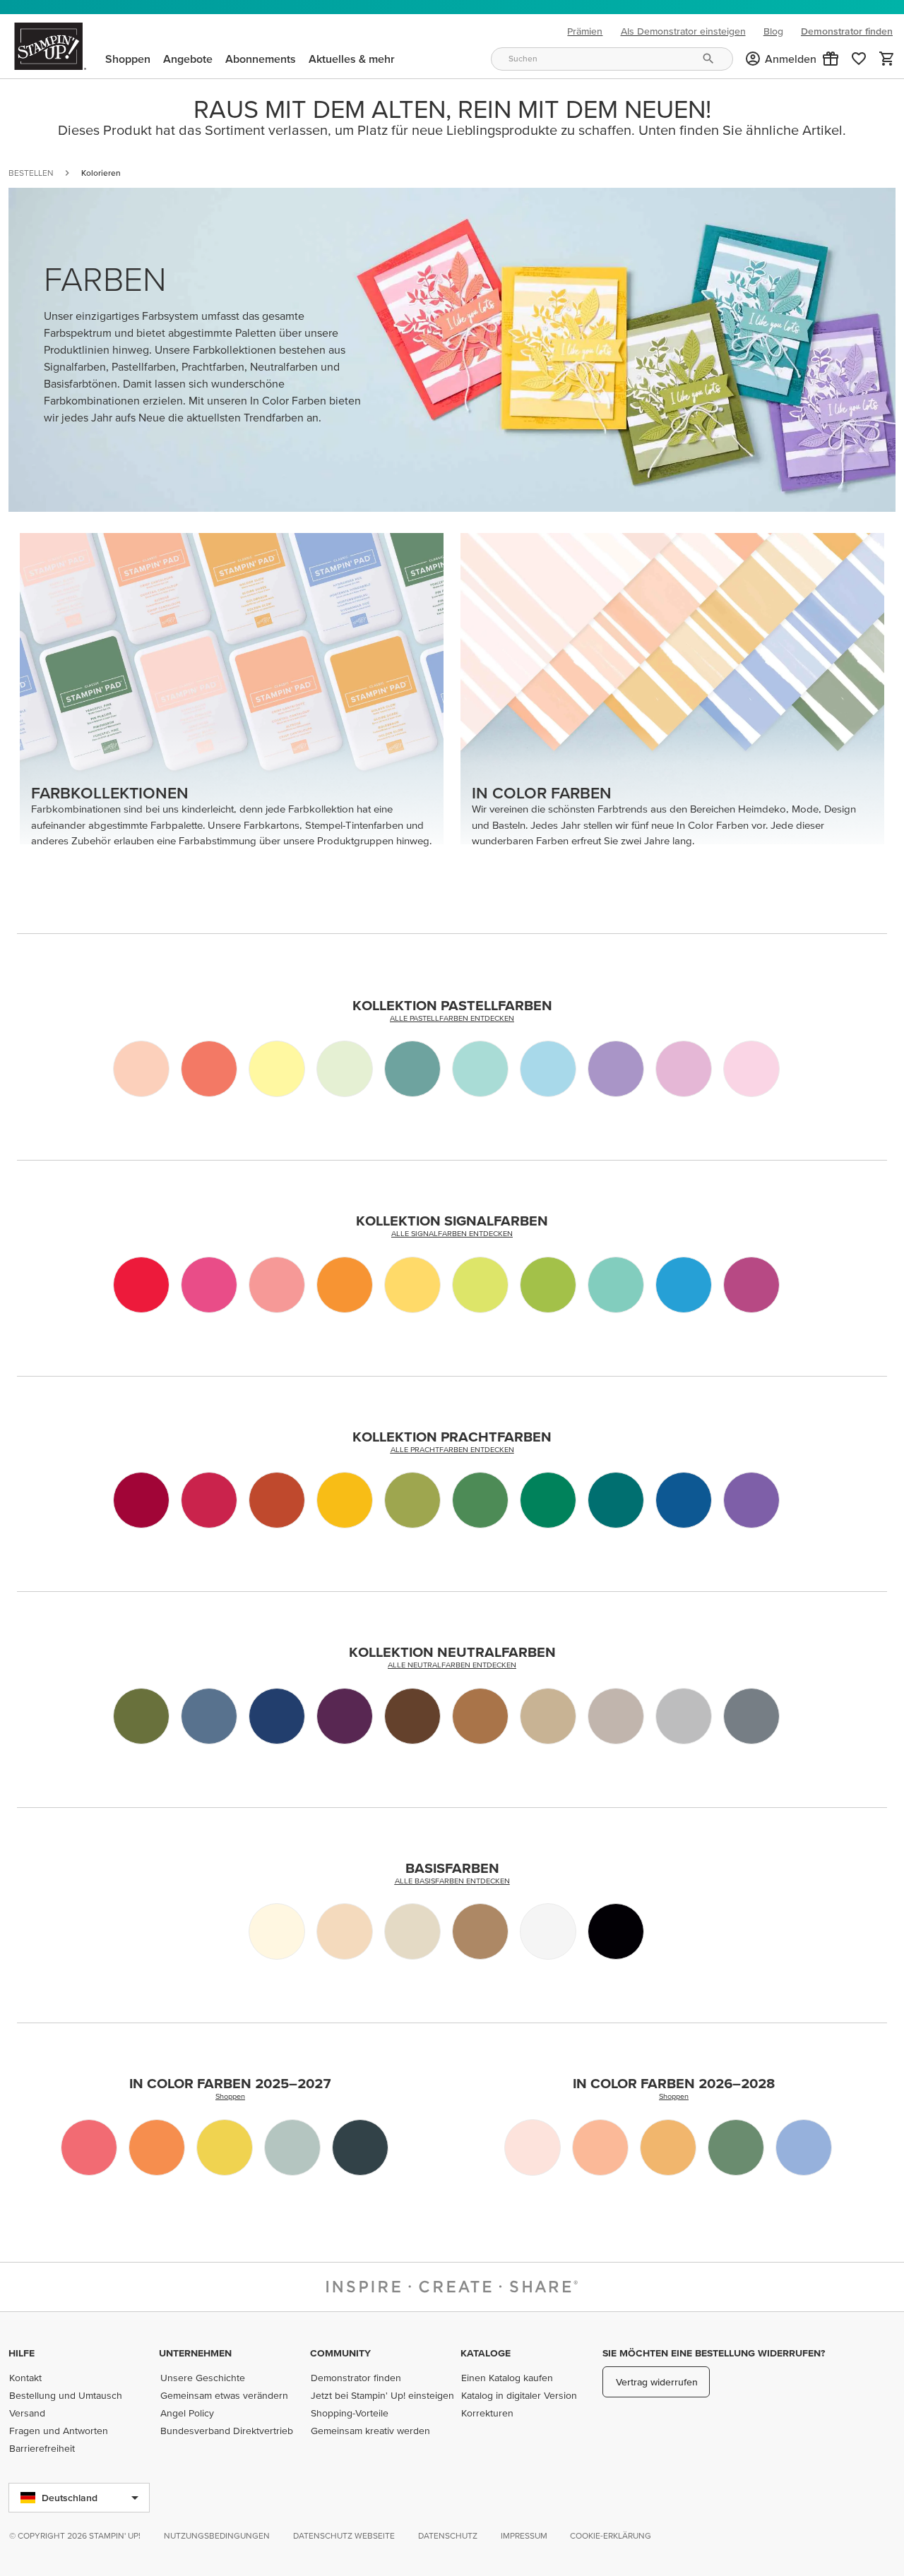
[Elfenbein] (345, 1931)
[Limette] (480, 1285)
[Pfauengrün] (616, 1500)
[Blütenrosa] (141, 1069)
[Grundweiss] (548, 1931)
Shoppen (230, 2096)
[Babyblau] (548, 1069)
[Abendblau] (209, 1716)
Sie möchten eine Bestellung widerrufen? (714, 2353)
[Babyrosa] (751, 1069)
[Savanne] (548, 1716)
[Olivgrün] (412, 1500)
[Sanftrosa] (533, 2147)
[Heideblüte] (616, 1069)
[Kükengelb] (225, 2147)
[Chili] (141, 1500)
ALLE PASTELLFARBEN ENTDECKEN (452, 1018)
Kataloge (486, 2353)
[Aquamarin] (480, 1069)
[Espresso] (412, 1716)
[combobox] (612, 59)
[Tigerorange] (157, 2147)
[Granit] (616, 1716)
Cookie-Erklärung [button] (611, 2535)
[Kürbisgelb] (345, 1285)
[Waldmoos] (141, 1716)
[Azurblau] (684, 1285)
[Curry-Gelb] (345, 1500)
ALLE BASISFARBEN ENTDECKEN (452, 1881)
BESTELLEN (31, 173)
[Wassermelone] (209, 1285)
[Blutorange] (141, 1285)
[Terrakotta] (277, 1500)
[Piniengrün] (736, 2147)
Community (340, 2353)
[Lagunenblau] (412, 1069)
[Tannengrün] (548, 1500)
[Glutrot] (209, 1500)
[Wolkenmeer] (292, 2147)
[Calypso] (209, 1069)
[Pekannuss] (480, 1716)
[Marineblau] (277, 1716)
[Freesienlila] (684, 1069)
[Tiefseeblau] (360, 2147)
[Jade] (616, 1285)
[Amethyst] (751, 1500)
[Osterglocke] (412, 1285)
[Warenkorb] (887, 59)
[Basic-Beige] (412, 1931)
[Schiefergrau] (684, 1716)
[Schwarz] (616, 1931)
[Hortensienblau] (804, 2147)
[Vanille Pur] (277, 1931)
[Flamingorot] (277, 1285)
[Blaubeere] (684, 1500)
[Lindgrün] (345, 1069)
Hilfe (22, 2353)
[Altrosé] (600, 2147)
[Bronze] (480, 1931)
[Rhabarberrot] (89, 2147)
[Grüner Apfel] (548, 1285)
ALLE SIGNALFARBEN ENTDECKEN (452, 1233)
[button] (831, 59)
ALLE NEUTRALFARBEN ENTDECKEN (452, 1665)
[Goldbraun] (668, 2147)
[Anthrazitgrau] (751, 1716)
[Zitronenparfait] (277, 1069)
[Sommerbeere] (751, 1285)
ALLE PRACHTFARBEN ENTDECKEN (452, 1449)
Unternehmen (195, 2353)
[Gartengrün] (480, 1500)
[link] (859, 59)
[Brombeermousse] (345, 1716)
